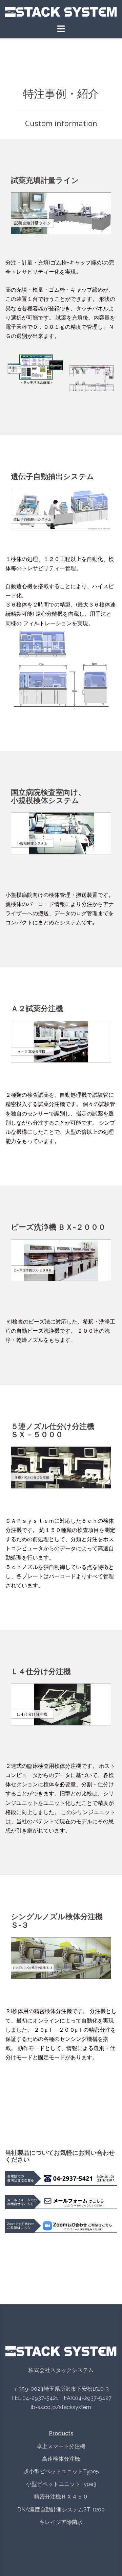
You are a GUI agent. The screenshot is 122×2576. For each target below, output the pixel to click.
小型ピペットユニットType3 (61, 2484)
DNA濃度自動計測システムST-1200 (61, 2510)
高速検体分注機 (61, 2459)
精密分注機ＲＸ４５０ (61, 2497)
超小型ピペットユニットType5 (61, 2471)
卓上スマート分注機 (61, 2446)
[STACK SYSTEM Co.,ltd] (61, 11)
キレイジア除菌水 (61, 2522)
